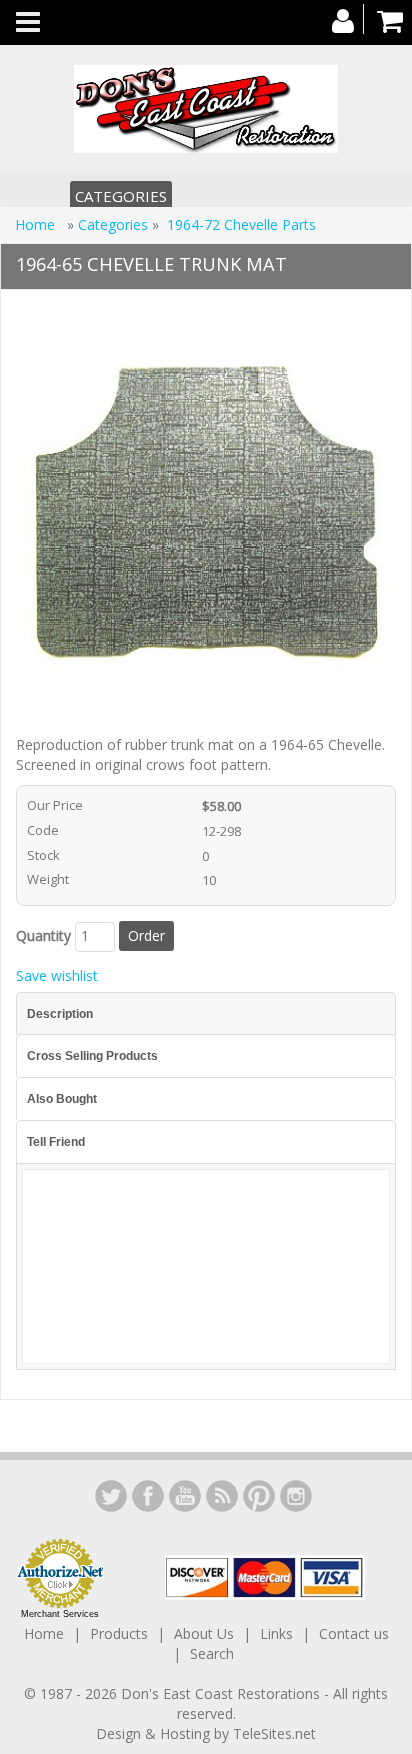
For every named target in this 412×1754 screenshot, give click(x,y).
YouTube (185, 1496)
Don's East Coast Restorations (222, 1693)
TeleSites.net (274, 1733)
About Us (204, 1633)
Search (212, 1653)
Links (276, 1633)
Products (119, 1633)
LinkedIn (111, 1496)
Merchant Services (60, 1614)
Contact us (354, 1633)
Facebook (148, 1496)
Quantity (43, 935)
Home (37, 224)
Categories (121, 196)
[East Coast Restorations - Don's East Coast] (206, 109)
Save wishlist (57, 975)
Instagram (296, 1496)
